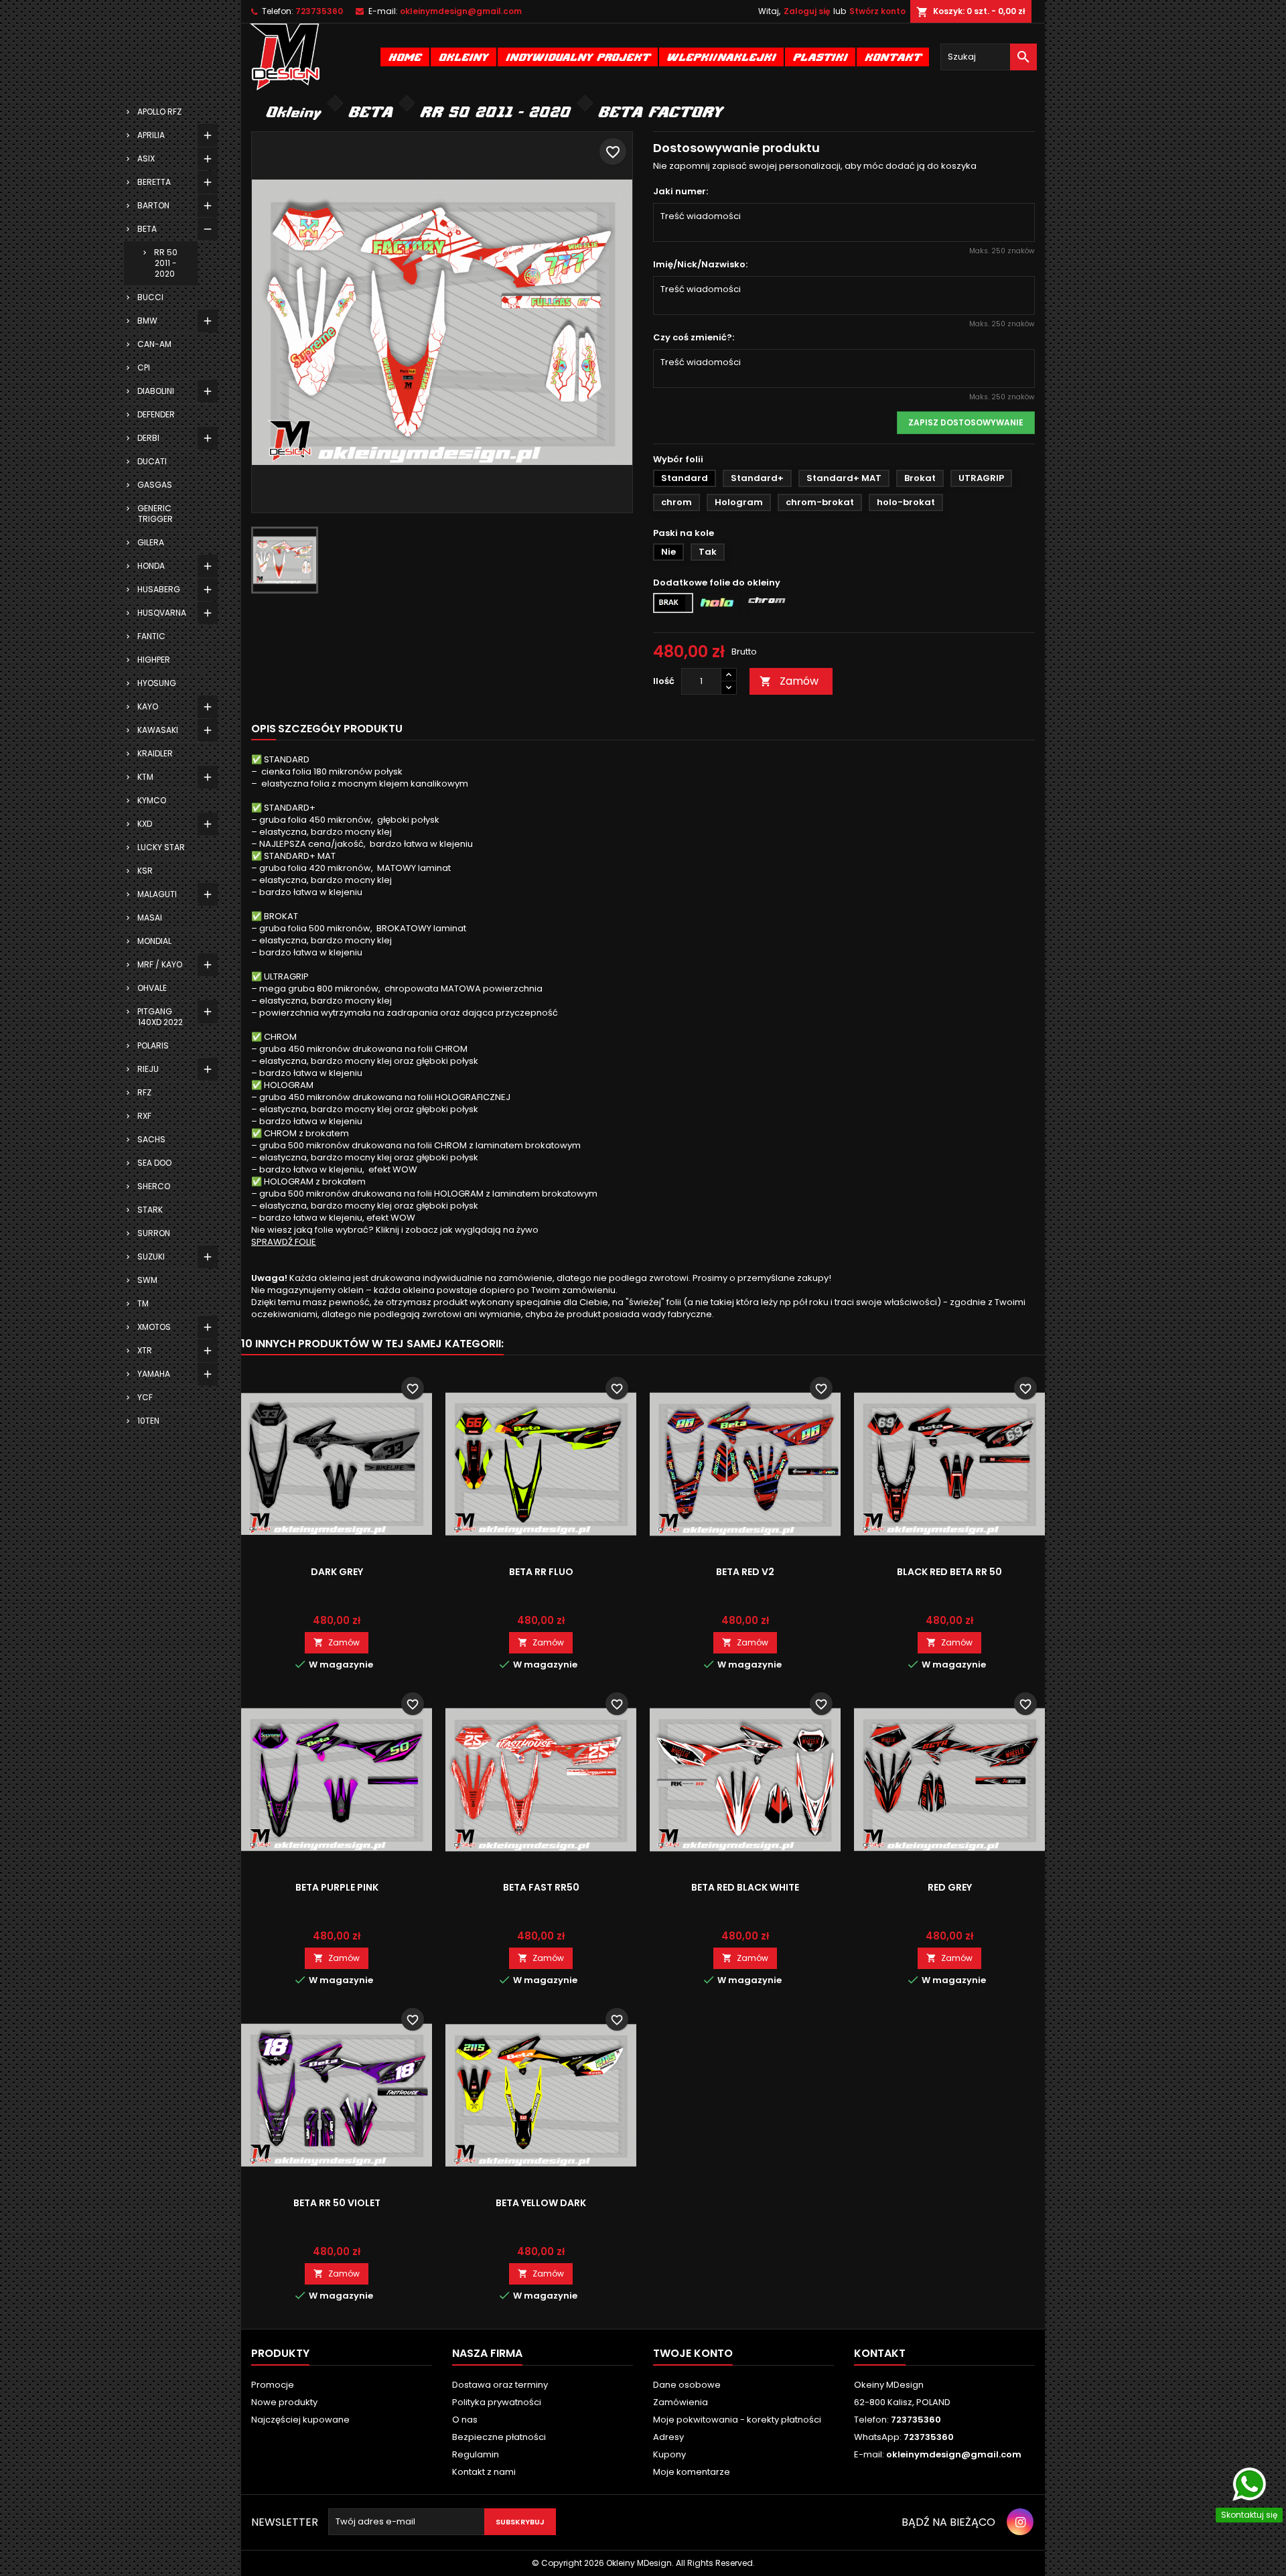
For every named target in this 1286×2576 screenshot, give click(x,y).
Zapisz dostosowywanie (966, 422)
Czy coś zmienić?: (694, 338)
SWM (147, 1280)
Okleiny (463, 57)
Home (405, 57)
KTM (145, 777)
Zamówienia (681, 2402)
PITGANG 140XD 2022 (160, 1017)
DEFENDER (156, 414)
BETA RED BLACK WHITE (745, 1887)
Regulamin (476, 2454)
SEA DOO (154, 1163)
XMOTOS (154, 1327)
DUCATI (152, 461)
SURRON (154, 1233)
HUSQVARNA (162, 613)
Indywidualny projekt (578, 57)
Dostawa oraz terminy (500, 2385)
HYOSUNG (157, 683)
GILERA (151, 542)
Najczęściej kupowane (300, 2420)
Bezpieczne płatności (499, 2437)
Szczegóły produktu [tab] (340, 729)
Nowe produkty (284, 2402)
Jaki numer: (681, 192)
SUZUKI (151, 1257)
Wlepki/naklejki (721, 57)
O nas (465, 2420)
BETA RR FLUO (541, 1572)
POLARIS (153, 1045)
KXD (145, 824)
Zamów (789, 681)
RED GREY (950, 1887)
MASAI (150, 918)
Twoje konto (693, 2353)
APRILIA (151, 135)
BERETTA (154, 182)
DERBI (148, 438)
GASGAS (155, 485)
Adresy (668, 2437)
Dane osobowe (687, 2385)
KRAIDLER (155, 753)
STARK (150, 1210)
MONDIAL (154, 941)
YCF (145, 1397)
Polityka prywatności (497, 2402)
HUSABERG (159, 589)
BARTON (153, 205)
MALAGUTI (157, 894)
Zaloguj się (807, 11)
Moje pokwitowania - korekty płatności (737, 2420)
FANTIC (151, 636)
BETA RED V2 (745, 1572)
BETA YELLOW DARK (541, 2203)
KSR (145, 871)
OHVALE (152, 988)
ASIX (146, 158)
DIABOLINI (156, 391)
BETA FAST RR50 (541, 1887)
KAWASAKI (158, 730)
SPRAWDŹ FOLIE (284, 1242)
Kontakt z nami (484, 2472)
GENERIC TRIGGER (155, 514)
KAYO (148, 706)
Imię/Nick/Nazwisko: (700, 265)
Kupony (669, 2454)
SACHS (151, 1139)
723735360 (319, 11)
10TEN (148, 1421)
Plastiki (820, 57)
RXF (144, 1116)
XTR (145, 1350)
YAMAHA (154, 1374)
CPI (144, 367)
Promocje (273, 2385)
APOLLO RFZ (159, 112)
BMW (147, 321)
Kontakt (893, 57)
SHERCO (154, 1186)
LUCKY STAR (161, 847)
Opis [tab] (264, 729)
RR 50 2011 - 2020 (166, 263)
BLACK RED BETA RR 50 (949, 1572)
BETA (147, 229)
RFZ (144, 1092)
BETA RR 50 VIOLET (337, 2203)
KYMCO (152, 800)
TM (143, 1303)
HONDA (151, 566)
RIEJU (148, 1069)
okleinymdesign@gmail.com (461, 11)
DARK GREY (337, 1572)
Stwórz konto (877, 11)
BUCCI (150, 297)
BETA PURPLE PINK (337, 1887)
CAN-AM (154, 344)
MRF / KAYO (160, 964)
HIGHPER (154, 660)
